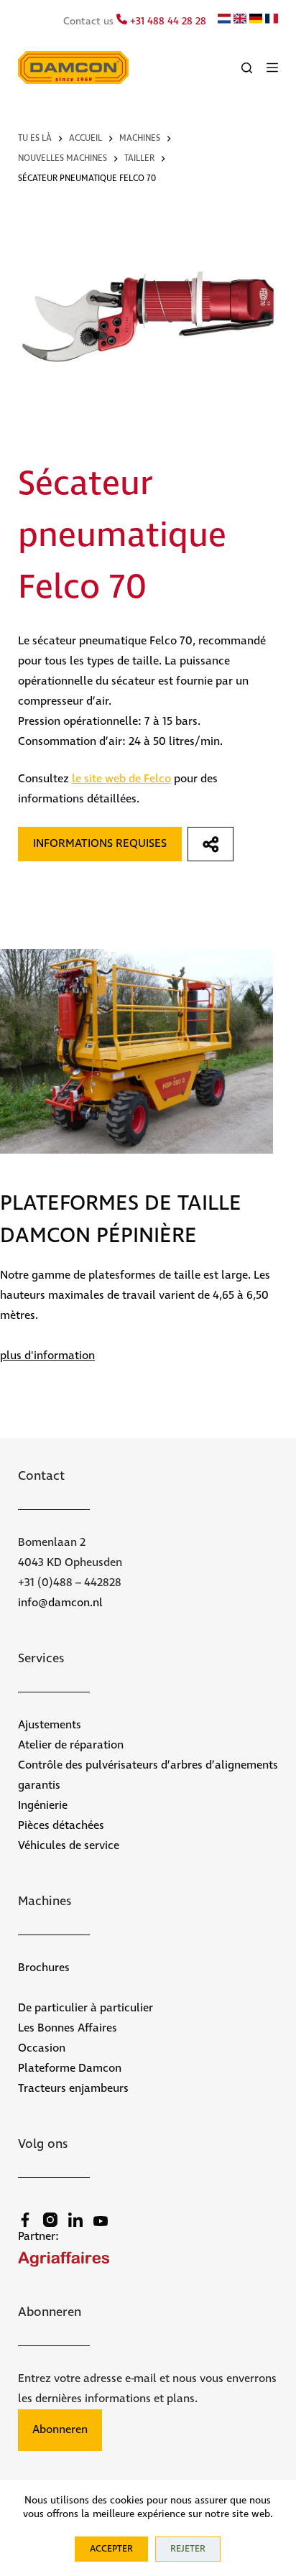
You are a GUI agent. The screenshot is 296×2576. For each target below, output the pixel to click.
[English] (240, 21)
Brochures (44, 1968)
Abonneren (60, 2430)
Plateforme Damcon (70, 2068)
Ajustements (50, 1725)
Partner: (38, 2237)
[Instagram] (50, 2220)
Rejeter (188, 2549)
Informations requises (100, 844)
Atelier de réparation (71, 1745)
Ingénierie (43, 1806)
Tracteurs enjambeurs (73, 2089)
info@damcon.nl (60, 1603)
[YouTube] (101, 2221)
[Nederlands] (224, 21)
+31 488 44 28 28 (167, 22)
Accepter (111, 2549)
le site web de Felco (121, 779)
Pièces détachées (61, 1826)
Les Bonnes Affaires (68, 2028)
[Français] (272, 21)
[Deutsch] (256, 21)
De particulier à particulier (85, 2008)
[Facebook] (25, 2220)
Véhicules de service (69, 1846)
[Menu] (272, 68)
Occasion (42, 2048)
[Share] (211, 844)
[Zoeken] (247, 68)
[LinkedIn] (75, 2220)
